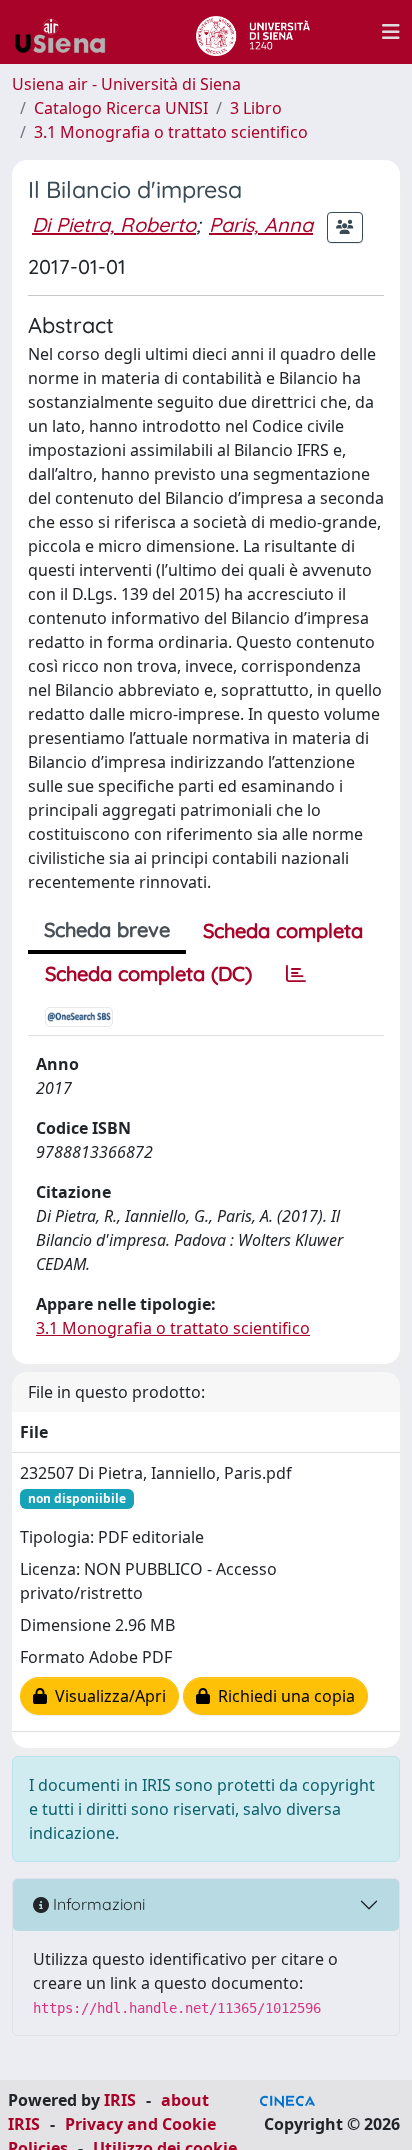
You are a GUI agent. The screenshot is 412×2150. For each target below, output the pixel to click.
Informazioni (97, 1904)
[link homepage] (68, 32)
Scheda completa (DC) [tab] (148, 973)
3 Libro (256, 108)
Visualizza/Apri (106, 1696)
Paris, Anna (261, 224)
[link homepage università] (252, 32)
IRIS (120, 2100)
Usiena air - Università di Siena (126, 84)
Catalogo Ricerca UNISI (121, 108)
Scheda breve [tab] (107, 929)
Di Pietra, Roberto (114, 224)
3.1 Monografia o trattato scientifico (171, 132)
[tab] (296, 974)
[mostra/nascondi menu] (391, 32)
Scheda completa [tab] (283, 930)
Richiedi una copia (282, 1696)
